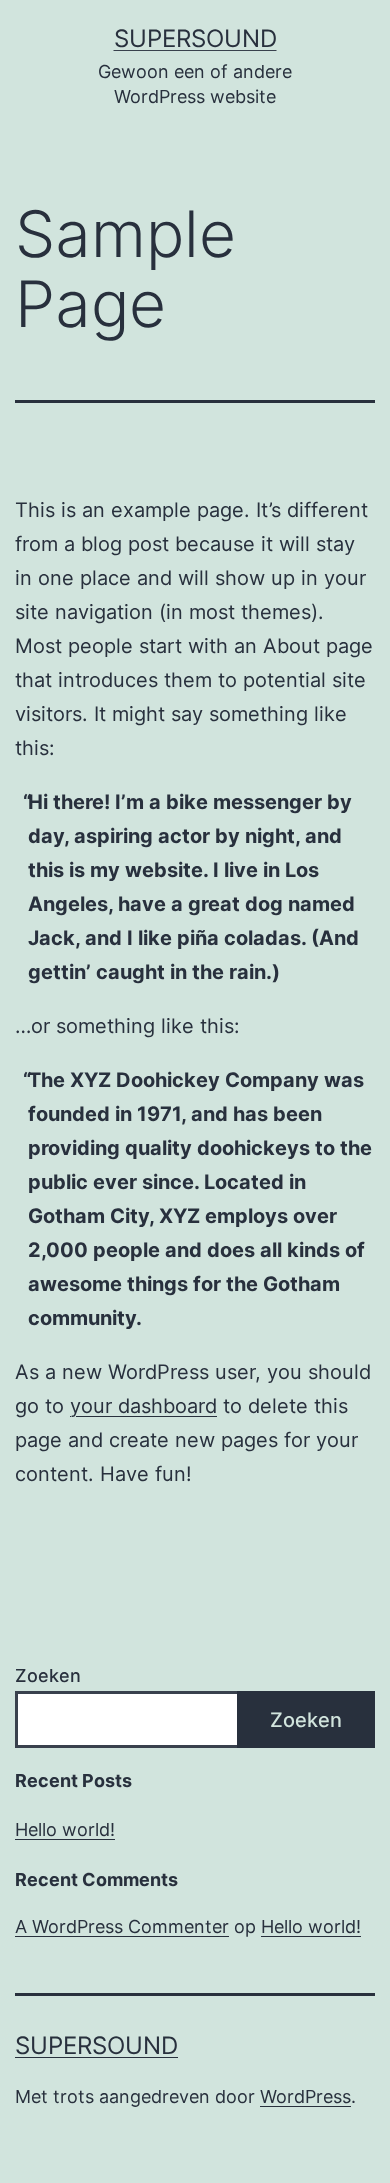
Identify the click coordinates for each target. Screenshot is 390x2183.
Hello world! (65, 1829)
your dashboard (143, 1406)
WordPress (305, 2096)
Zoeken (48, 1675)
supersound (195, 38)
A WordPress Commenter (122, 1926)
